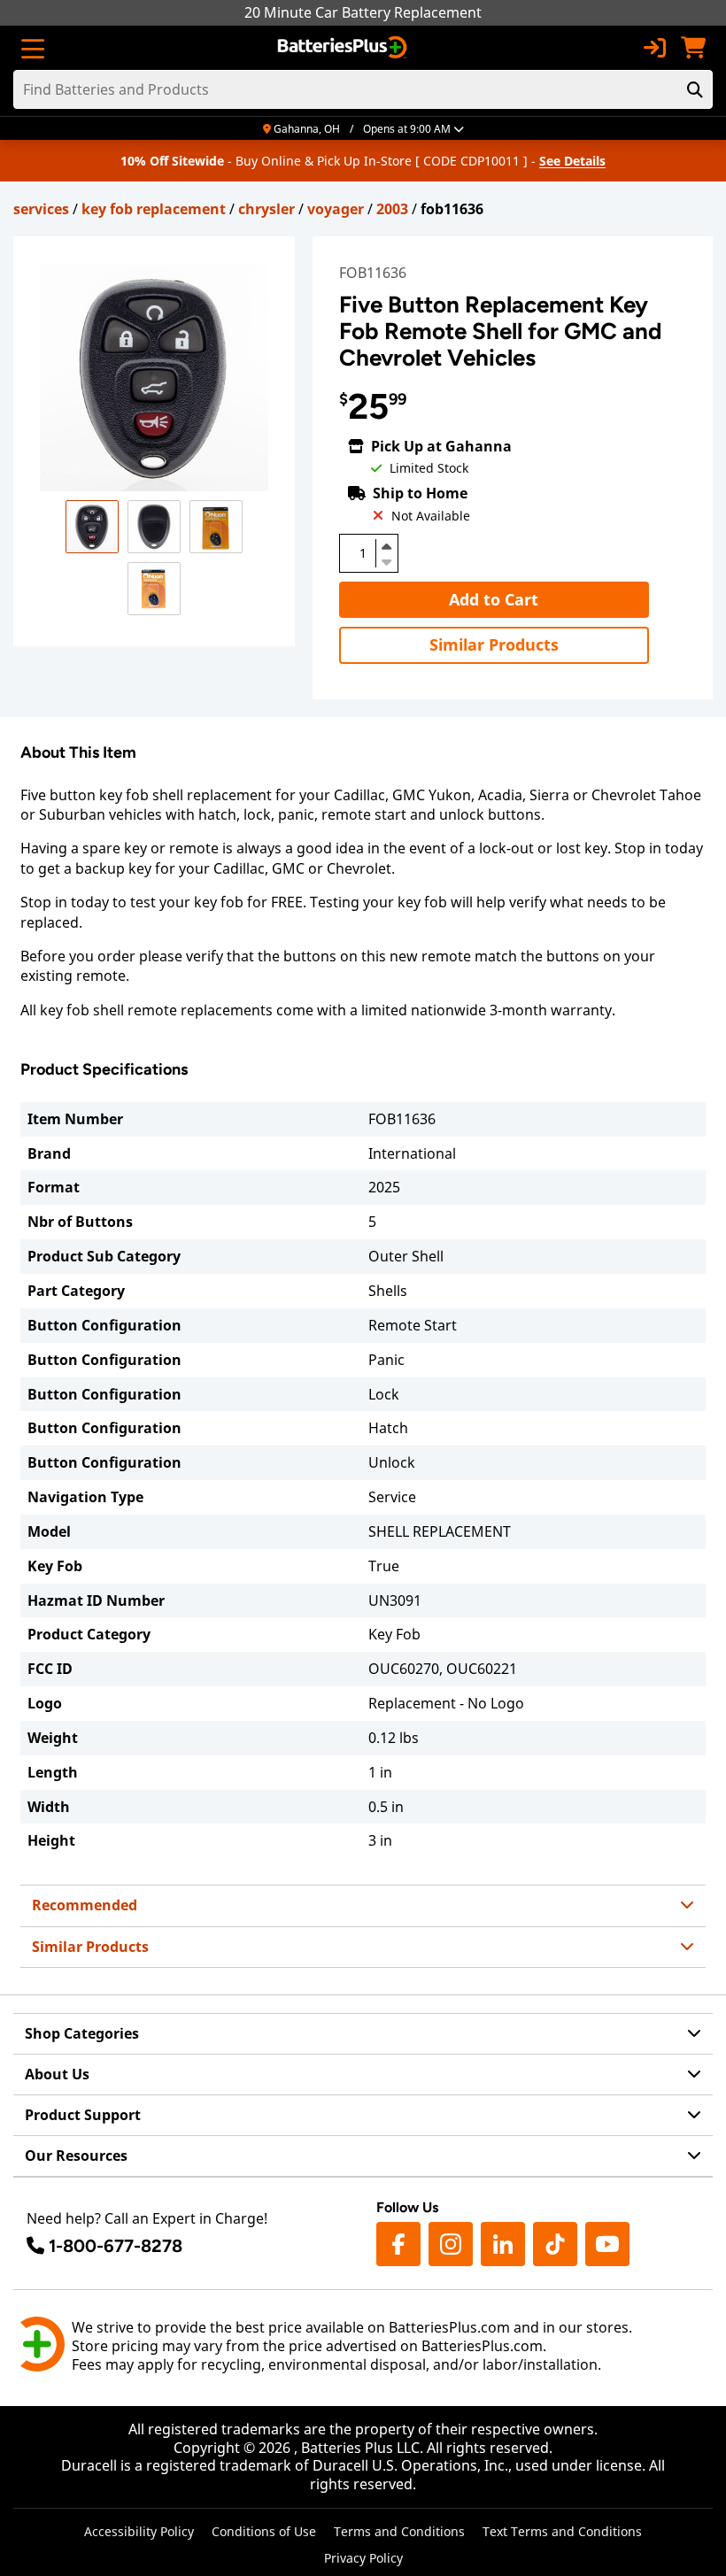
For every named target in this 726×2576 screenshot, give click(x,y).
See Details (572, 161)
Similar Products (494, 644)
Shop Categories (82, 2033)
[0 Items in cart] (693, 48)
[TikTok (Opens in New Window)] (555, 2244)
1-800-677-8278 (116, 2246)
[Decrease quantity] (387, 560)
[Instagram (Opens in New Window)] (451, 2244)
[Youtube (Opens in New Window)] (607, 2244)
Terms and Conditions (399, 2531)
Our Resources (76, 2156)
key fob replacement (154, 209)
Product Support (83, 2115)
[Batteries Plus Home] (344, 48)
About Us (57, 2074)
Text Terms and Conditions (562, 2531)
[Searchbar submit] (695, 89)
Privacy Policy (363, 2558)
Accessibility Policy (139, 2531)
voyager (336, 209)
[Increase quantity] (387, 546)
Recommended (85, 1905)
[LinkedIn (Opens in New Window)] (503, 2244)
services (41, 209)
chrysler (266, 209)
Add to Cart (494, 599)
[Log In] (654, 48)
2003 (392, 209)
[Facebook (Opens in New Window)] (398, 2244)
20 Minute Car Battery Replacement (363, 12)
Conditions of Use (264, 2531)
